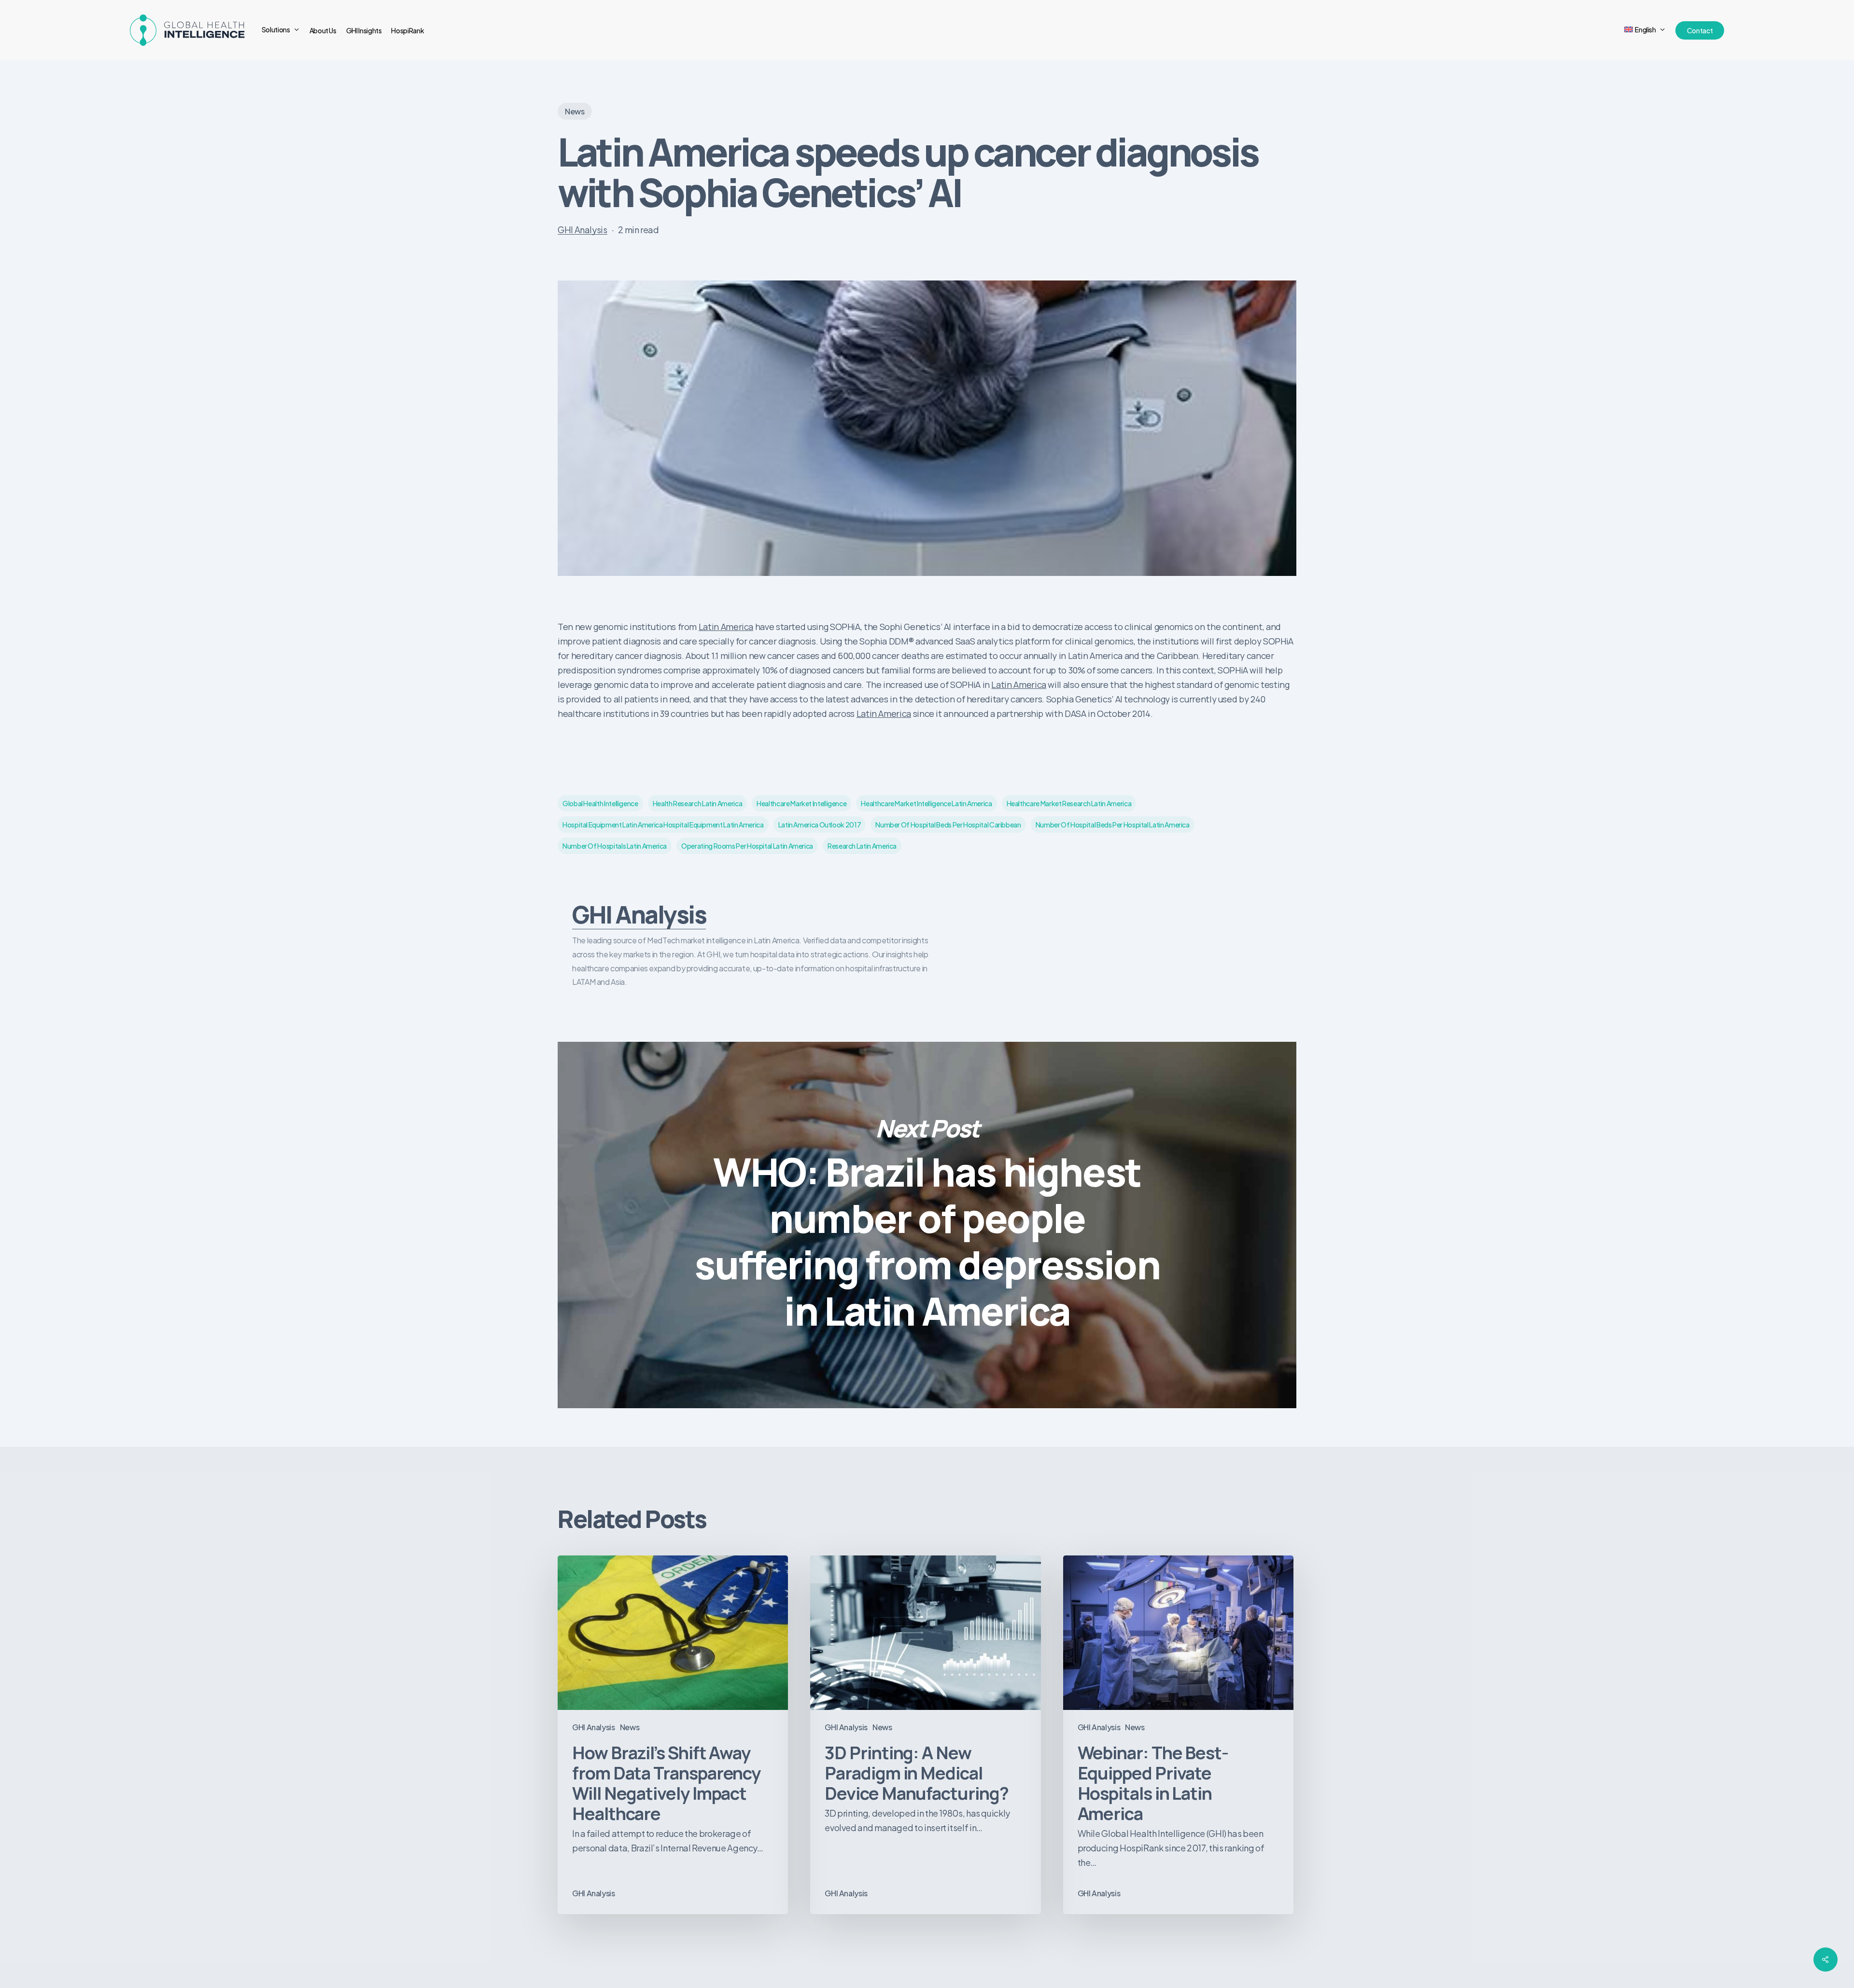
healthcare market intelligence (801, 803)
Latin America (726, 627)
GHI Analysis (583, 230)
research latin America (862, 846)
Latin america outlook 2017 (820, 825)
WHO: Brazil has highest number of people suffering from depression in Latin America (927, 1225)
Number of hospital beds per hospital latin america (1113, 825)
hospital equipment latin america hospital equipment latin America (663, 825)
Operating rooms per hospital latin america (747, 846)
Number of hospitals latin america (615, 846)
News (575, 111)
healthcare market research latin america (1069, 803)
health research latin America (698, 803)
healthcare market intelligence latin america (926, 803)
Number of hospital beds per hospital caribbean (948, 825)
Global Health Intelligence (600, 803)
